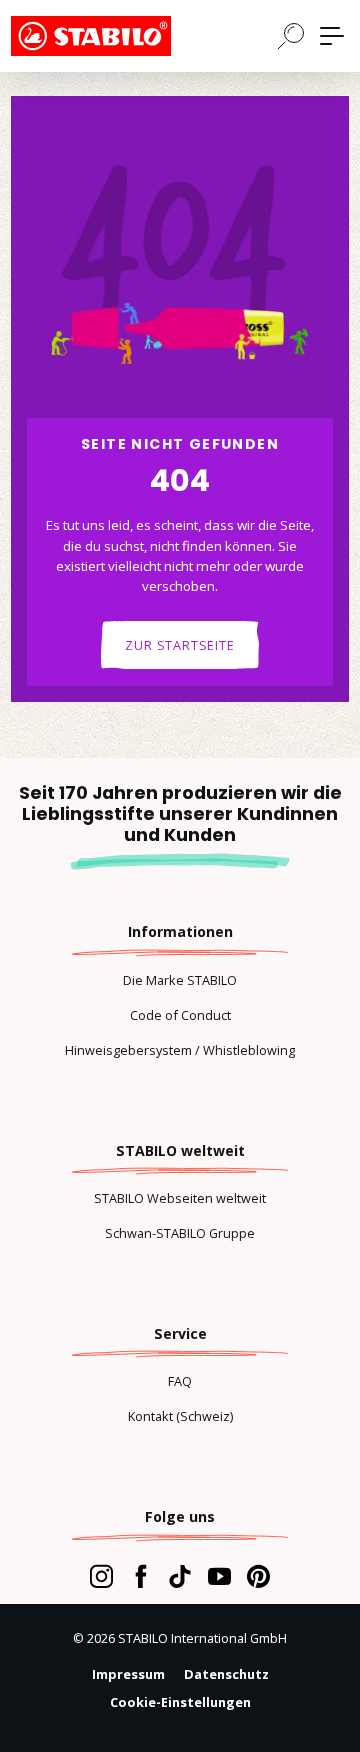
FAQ (180, 1381)
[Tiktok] (179, 1576)
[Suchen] (291, 35)
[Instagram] (101, 1576)
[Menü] (332, 36)
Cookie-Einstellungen (180, 1702)
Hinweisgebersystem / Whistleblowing (180, 1050)
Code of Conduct (180, 1015)
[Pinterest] (258, 1576)
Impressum (128, 1674)
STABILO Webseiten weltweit (180, 1198)
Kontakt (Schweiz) (180, 1416)
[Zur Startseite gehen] (111, 36)
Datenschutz (226, 1674)
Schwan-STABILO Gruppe (180, 1233)
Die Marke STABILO (180, 980)
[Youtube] (219, 1576)
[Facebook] (140, 1576)
